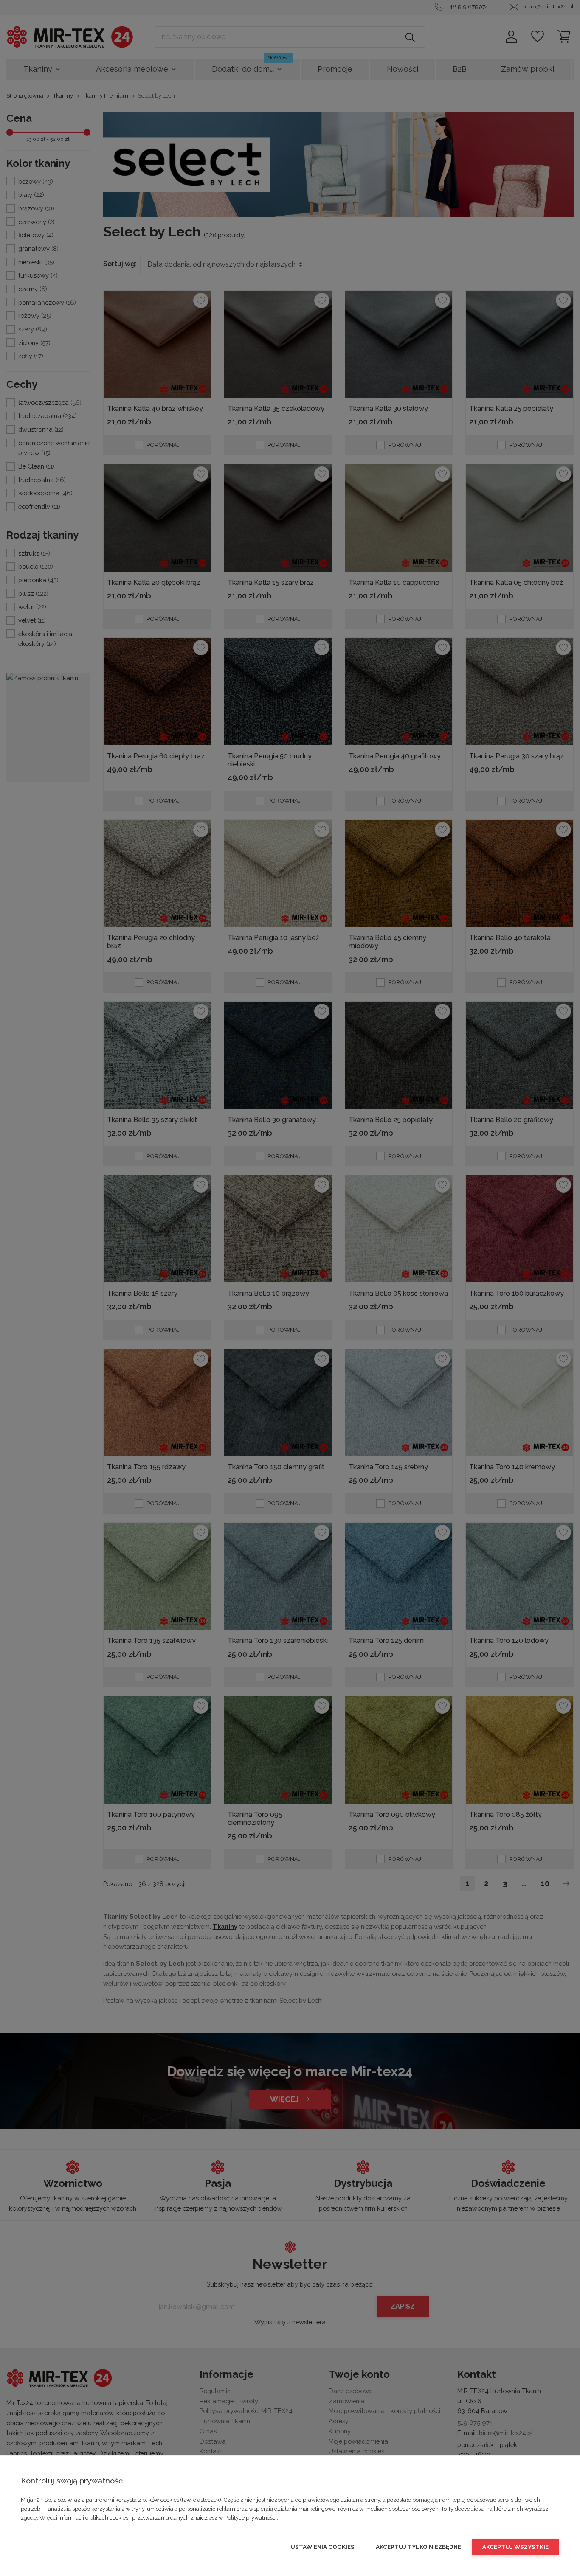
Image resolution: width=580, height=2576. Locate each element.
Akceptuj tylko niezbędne (418, 2547)
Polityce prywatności (251, 2518)
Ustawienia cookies (322, 2547)
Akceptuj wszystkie (515, 2547)
